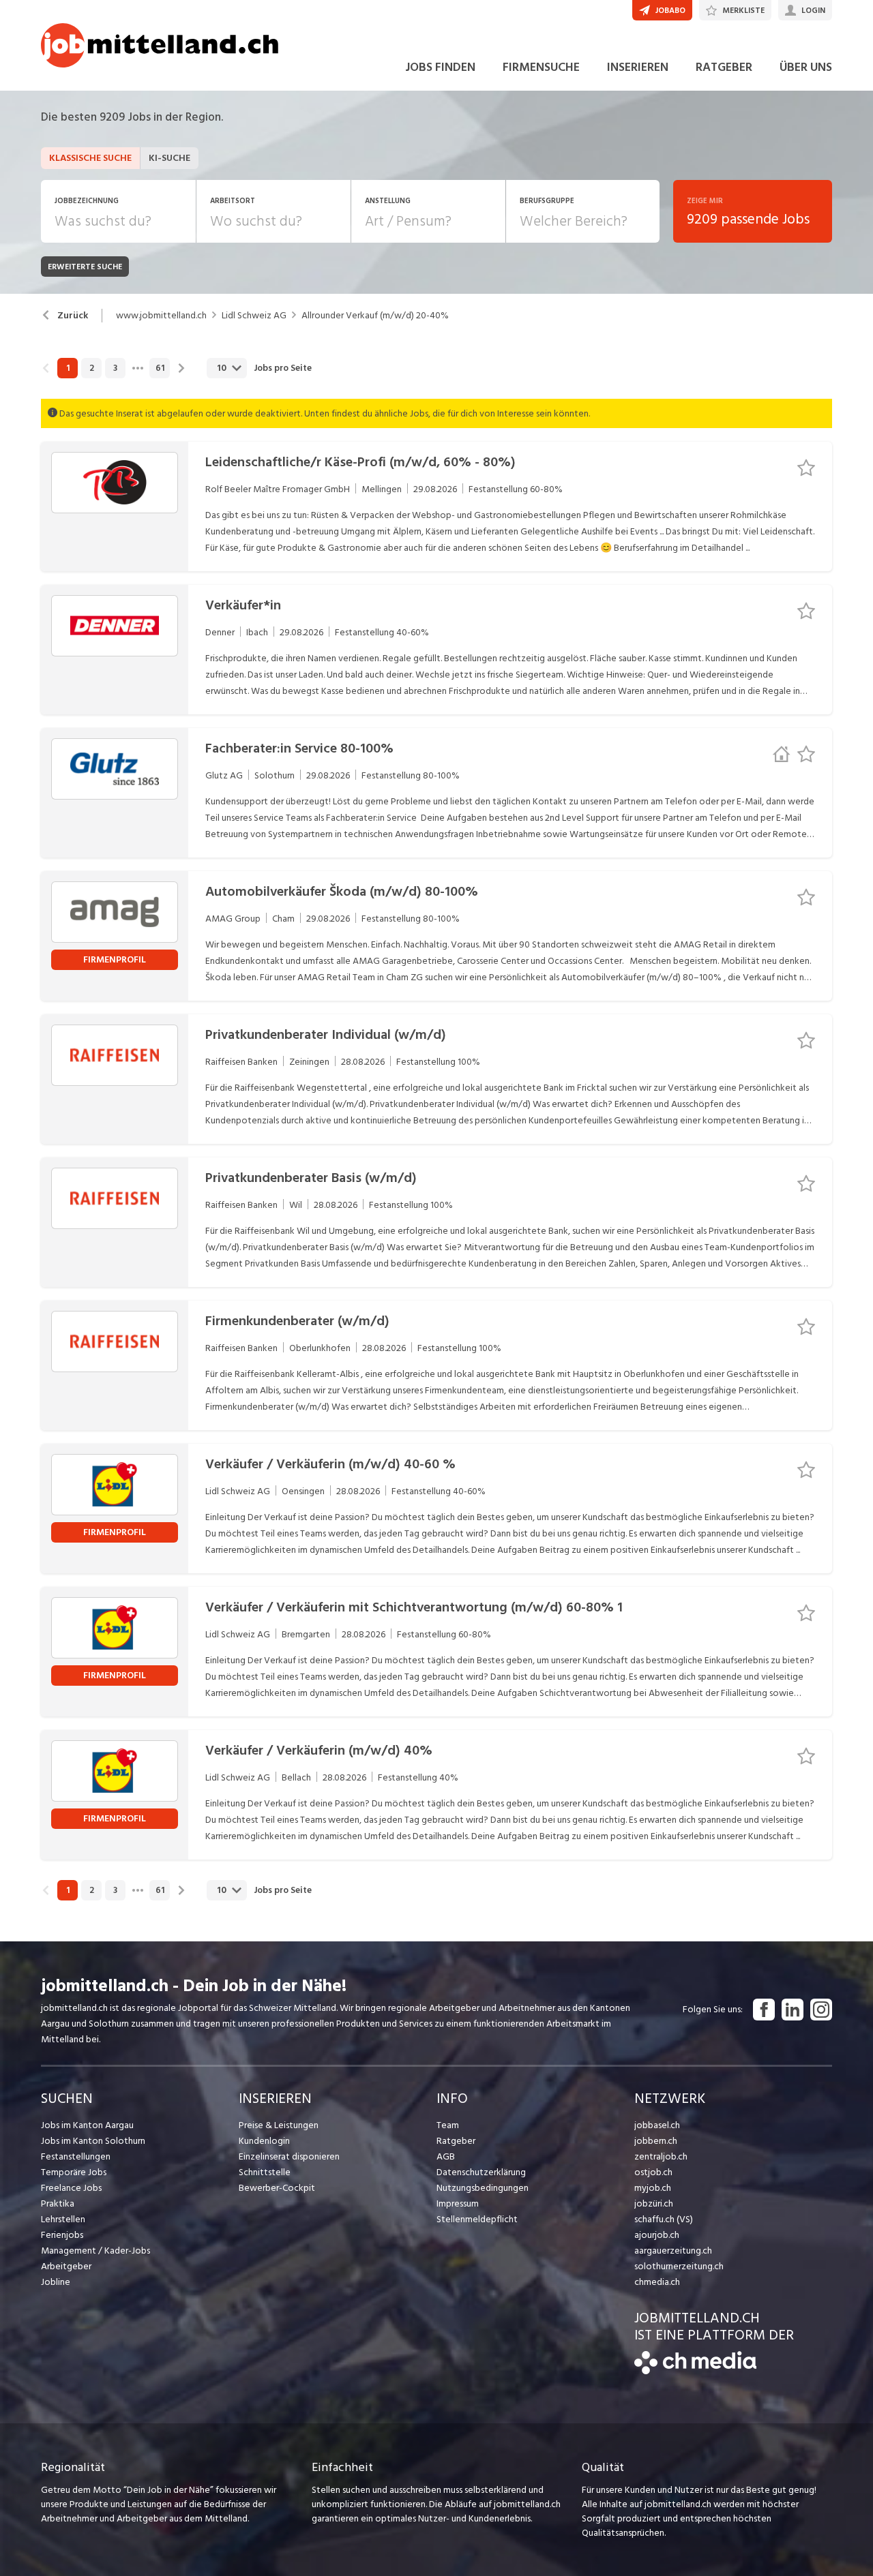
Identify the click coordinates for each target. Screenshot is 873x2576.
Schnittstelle (265, 2172)
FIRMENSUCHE (541, 67)
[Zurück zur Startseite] (695, 2371)
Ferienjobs (62, 2235)
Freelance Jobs (71, 2188)
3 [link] (115, 368)
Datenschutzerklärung (481, 2172)
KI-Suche (169, 158)
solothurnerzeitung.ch (679, 2266)
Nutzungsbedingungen (483, 2188)
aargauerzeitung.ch (673, 2251)
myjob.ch (653, 2188)
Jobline (56, 2282)
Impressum (458, 2203)
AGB (446, 2156)
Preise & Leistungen (279, 2125)
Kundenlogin (264, 2141)
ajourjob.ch (657, 2235)
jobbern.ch (656, 2141)
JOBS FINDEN (440, 67)
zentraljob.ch (661, 2156)
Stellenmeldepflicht (477, 2219)
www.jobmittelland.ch (161, 316)
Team (448, 2125)
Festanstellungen (76, 2156)
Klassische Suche (90, 158)
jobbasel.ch (657, 2125)
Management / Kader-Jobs (95, 2251)
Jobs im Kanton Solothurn (93, 2141)
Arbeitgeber (66, 2266)
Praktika (58, 2203)
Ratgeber (456, 2141)
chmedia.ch (657, 2282)
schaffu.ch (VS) (664, 2219)
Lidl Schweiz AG (254, 316)
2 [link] (92, 368)
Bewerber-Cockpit (277, 2188)
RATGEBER (724, 67)
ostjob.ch (653, 2172)
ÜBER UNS (806, 67)
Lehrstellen (63, 2219)
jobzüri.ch (654, 2203)
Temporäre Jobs (74, 2172)
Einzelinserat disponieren (289, 2156)
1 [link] (68, 368)
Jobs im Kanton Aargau (87, 2125)
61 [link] (160, 368)
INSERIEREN (638, 67)
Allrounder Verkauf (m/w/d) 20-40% (375, 316)
